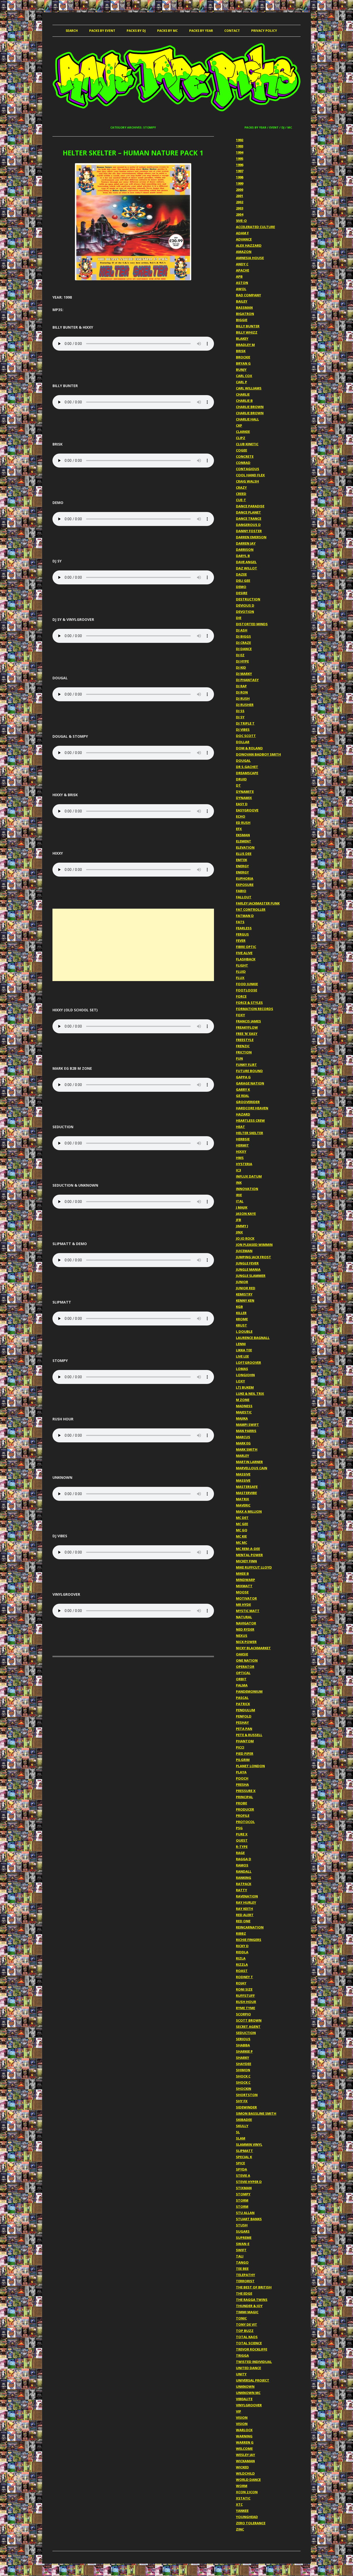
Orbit (241, 1679)
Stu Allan (245, 2213)
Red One (243, 1921)
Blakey (242, 338)
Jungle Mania (248, 1269)
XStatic (243, 2498)
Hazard (243, 1114)
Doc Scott (246, 736)
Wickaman (245, 2461)
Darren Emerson (251, 537)
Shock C (243, 2076)
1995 (240, 159)
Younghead (247, 2517)
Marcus (243, 1437)
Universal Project (253, 2380)
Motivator (246, 1598)
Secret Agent (248, 2027)
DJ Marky (244, 674)
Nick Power (246, 1642)
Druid (241, 779)
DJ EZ (240, 655)
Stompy (243, 2194)
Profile (243, 1816)
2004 (240, 214)
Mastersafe (247, 1487)
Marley (243, 1456)
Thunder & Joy (249, 2306)
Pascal (242, 1698)
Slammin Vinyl (249, 2144)
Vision (242, 2417)
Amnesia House (250, 258)
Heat (240, 1127)
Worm (242, 2486)
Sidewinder (246, 2107)
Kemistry (244, 1294)
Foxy (240, 1015)
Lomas (242, 1369)
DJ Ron (242, 692)
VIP (239, 2411)
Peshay (242, 1722)
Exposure (245, 885)
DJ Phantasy (247, 680)
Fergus (242, 934)
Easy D (242, 804)
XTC (239, 2504)
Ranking (244, 1878)
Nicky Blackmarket (253, 1648)
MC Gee (242, 1524)
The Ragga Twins (252, 2300)
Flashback (246, 959)
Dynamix (244, 798)
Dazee (241, 574)
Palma (242, 1685)
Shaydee (244, 2064)
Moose (242, 1592)
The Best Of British (254, 2287)
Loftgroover (248, 1362)
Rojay (241, 1983)
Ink (239, 1182)
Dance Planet (248, 512)
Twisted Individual (254, 2362)
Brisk (241, 351)
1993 (240, 146)
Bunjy (241, 370)
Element (244, 841)
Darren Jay (246, 543)
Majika (242, 1418)
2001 (240, 196)
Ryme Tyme (245, 2008)
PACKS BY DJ (136, 31)
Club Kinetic (247, 444)
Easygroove (247, 810)
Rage (240, 1853)
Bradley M (245, 345)
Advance (244, 239)
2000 (240, 190)
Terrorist (245, 2281)
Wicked (242, 2467)
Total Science (249, 2343)
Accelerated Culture (255, 227)
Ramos (242, 1865)
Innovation (247, 1189)
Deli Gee (243, 581)
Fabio (241, 891)
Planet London (250, 1766)
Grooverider (248, 1102)
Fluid (241, 971)
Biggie (242, 320)
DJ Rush (243, 698)
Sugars (243, 2231)
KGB (239, 1307)
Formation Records (255, 1009)
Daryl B (243, 556)
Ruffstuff (245, 1995)
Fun (239, 1058)
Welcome (244, 2449)
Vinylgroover (249, 2405)
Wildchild (245, 2473)
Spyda (241, 2169)
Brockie (243, 357)
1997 (240, 171)
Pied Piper (245, 1753)
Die (239, 618)
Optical (243, 1673)
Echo (241, 816)
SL (238, 2132)
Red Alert (245, 1915)
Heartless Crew (250, 1120)
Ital (240, 1201)
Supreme (244, 2238)
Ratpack (244, 1884)
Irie (239, 1195)
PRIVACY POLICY (264, 31)
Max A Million (249, 1511)
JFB (239, 1220)
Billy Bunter (248, 326)
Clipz (241, 438)
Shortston (247, 2095)
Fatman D (245, 916)
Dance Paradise (250, 506)
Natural (244, 1617)
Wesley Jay (245, 2455)
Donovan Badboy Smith (258, 754)
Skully (242, 2126)
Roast (242, 1971)
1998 (240, 177)
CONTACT (232, 31)
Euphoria (245, 878)
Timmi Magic (247, 2312)
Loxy (240, 1381)
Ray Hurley (246, 1902)
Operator (245, 1667)
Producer (245, 1809)
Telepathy (245, 2275)
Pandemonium (249, 1691)
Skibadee (244, 2120)
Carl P (241, 382)
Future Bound (249, 1071)
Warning (244, 2436)
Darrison (245, 549)
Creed (241, 494)
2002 (240, 202)
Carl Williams (249, 388)
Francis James (248, 1021)
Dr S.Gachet (247, 767)
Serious (243, 2039)
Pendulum (245, 1710)
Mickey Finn (246, 1561)
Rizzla (242, 1964)
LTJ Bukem (245, 1387)
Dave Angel (246, 562)
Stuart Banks (249, 2219)
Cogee (241, 450)
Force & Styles (249, 1003)
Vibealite (244, 2399)
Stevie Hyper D (249, 2182)
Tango (242, 2262)
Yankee (242, 2511)
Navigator (246, 1623)
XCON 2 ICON (247, 2492)
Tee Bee (242, 2269)
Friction (244, 1052)
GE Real (243, 1096)
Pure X (242, 1834)
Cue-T (241, 500)
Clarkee (243, 432)
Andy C (242, 264)
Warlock (244, 2430)
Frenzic (243, 1046)
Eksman (243, 835)
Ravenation (247, 1896)
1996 (240, 165)
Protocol (245, 1822)
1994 (240, 152)
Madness (244, 1406)
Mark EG (243, 1443)
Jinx (239, 1232)
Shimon (243, 2070)
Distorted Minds (252, 624)
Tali (240, 2256)
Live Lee (242, 1356)
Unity (241, 2374)
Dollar (243, 742)
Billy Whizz (247, 332)
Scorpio (243, 2014)
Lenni (241, 1344)
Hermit (242, 1145)
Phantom (245, 1741)
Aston (242, 283)
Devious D (245, 605)
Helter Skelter (250, 1133)
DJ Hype (242, 661)
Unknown (245, 2386)
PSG (239, 1828)
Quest (242, 1840)
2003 (240, 208)
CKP (239, 425)
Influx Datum (249, 1176)
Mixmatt (244, 1586)
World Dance (248, 2480)
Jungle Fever (247, 1263)
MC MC (241, 1542)
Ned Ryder (245, 1629)
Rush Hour (246, 2002)
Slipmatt (244, 2151)
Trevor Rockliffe (252, 2349)
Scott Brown (249, 2020)
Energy (242, 866)
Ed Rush (243, 823)
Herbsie (243, 1139)
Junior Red (246, 1288)
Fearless (244, 928)
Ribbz (241, 1933)
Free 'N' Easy (247, 1034)
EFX (239, 829)
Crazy (241, 487)
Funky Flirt (246, 1065)
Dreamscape (247, 773)
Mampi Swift (247, 1425)
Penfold (244, 1716)
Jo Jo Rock (245, 1238)
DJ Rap (241, 686)
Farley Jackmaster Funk (258, 903)
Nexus (242, 1636)
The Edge (244, 2293)
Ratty (241, 1890)
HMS (240, 1158)
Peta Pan (244, 1729)
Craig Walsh (247, 481)
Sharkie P (244, 2051)
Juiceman (244, 1251)
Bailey (242, 301)
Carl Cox (244, 376)
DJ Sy (240, 717)
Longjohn (245, 1375)
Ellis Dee (244, 854)
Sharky (243, 2058)
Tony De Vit (247, 2324)
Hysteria (244, 1164)
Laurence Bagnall (253, 1338)
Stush (242, 2225)
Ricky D (242, 1946)
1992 (240, 140)
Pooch (242, 1778)
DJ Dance (244, 649)
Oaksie (242, 1654)
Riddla (242, 1952)
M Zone (243, 1400)
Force (241, 996)
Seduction (246, 2033)
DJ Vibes (243, 729)
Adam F (242, 233)
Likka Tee (244, 1350)
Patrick (243, 1704)
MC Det (242, 1518)
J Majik (242, 1207)
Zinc (240, 2529)
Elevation (245, 847)
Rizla (241, 1958)
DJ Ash (242, 630)
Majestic (244, 1412)
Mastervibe (246, 1493)
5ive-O (241, 221)
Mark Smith (247, 1449)
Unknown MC (248, 2393)
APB (239, 276)
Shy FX (242, 2101)
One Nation (247, 1660)
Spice (240, 2163)
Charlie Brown (250, 407)
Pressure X (246, 1791)
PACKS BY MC (167, 31)
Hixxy (241, 1151)
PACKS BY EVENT (102, 31)
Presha (242, 1784)
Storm (242, 2200)
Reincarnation (250, 1927)
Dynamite (245, 792)
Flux (240, 978)
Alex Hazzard (249, 245)
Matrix (243, 1499)
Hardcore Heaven (252, 1108)
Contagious (248, 469)
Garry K (243, 1089)
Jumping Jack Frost (254, 1257)
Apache (243, 270)
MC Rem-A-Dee (248, 1549)
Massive (243, 1474)
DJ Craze (243, 643)
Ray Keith (244, 1909)
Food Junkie (247, 984)
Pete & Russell (249, 1735)
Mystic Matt (248, 1611)
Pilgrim (243, 1760)
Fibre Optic (246, 947)
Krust (241, 1325)
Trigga (242, 2355)
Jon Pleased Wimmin (254, 1245)
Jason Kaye (246, 1214)
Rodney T (244, 1977)
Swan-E (243, 2244)
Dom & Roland (249, 748)
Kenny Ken (245, 1300)
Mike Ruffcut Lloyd (254, 1567)
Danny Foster (249, 531)
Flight (242, 965)
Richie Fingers (249, 1940)
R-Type (242, 1847)
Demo (241, 587)
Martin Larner (249, 1462)
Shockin (244, 2089)
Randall (244, 1871)
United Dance (248, 2368)
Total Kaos (247, 2337)
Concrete (245, 456)
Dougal (243, 760)
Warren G (245, 2442)
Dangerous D (248, 525)
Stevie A (243, 2175)
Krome (242, 1319)
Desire (242, 593)
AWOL (241, 289)
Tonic (241, 2318)
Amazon (244, 252)
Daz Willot (247, 568)
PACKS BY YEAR (201, 31)
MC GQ (242, 1530)
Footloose (247, 990)
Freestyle (245, 1040)
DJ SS (240, 711)
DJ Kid (241, 667)
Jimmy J (242, 1226)
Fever (241, 940)
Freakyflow (247, 1027)
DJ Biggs (243, 636)
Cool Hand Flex (250, 475)
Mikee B (242, 1573)
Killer (241, 1313)
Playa (241, 1772)
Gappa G (243, 1077)
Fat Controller (251, 909)
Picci (240, 1747)
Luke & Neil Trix (250, 1394)
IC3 (238, 1170)
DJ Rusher (245, 705)
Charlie (243, 394)
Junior (242, 1282)
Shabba (243, 2045)
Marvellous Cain (252, 1468)
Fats (240, 922)
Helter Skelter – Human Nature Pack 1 (133, 153)
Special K (244, 2157)
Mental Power (249, 1555)
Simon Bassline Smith (256, 2113)
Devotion (245, 612)
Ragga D (244, 1859)
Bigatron (245, 314)
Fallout (244, 897)
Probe (241, 1803)
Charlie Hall (247, 419)
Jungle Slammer (251, 1276)
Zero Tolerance (251, 2523)
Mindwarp (245, 1580)
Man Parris (246, 1431)
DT (238, 785)
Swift (241, 2250)
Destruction (248, 599)
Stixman (244, 2188)
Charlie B (244, 401)
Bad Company (248, 295)
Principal (244, 1797)
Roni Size (244, 1989)
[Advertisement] (133, 945)
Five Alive (244, 953)
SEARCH (72, 31)
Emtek (241, 860)
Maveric (243, 1505)
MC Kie (241, 1536)
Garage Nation (250, 1083)
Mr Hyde (243, 1605)
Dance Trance (249, 518)
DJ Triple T (245, 723)
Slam (241, 2138)
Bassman (244, 307)
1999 (240, 183)
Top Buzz (245, 2331)
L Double (244, 1331)
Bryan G (243, 363)
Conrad (243, 463)
